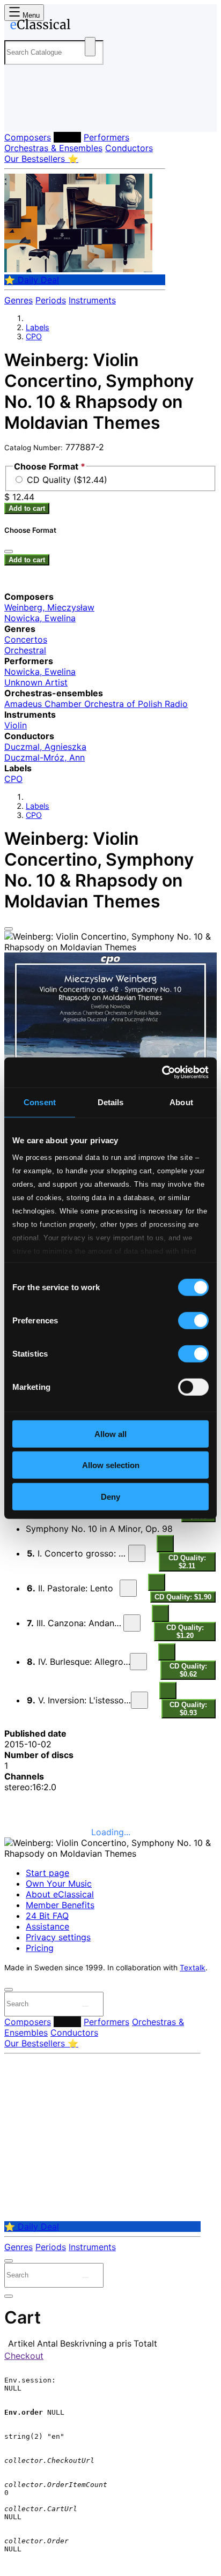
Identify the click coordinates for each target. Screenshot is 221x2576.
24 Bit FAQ (47, 1916)
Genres (19, 300)
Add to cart (27, 508)
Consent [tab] (40, 1102)
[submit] (85, 2006)
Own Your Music (59, 1883)
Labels (67, 137)
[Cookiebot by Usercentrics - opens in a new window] (162, 1073)
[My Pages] (19, 115)
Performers (106, 137)
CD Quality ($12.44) (67, 480)
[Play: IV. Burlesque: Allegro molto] (138, 1662)
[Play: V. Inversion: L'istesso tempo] (139, 1700)
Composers (28, 137)
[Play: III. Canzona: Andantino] (132, 1623)
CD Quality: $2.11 (187, 1562)
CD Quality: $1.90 (183, 1597)
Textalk (193, 1968)
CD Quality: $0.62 (188, 1670)
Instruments (92, 300)
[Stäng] (9, 552)
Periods (51, 300)
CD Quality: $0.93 (188, 1709)
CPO (34, 336)
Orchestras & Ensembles (53, 148)
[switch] (193, 1320)
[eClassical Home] (108, 26)
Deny (110, 1496)
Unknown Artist (36, 682)
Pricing (40, 1948)
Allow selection (111, 1465)
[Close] (9, 929)
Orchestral (25, 650)
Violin (16, 725)
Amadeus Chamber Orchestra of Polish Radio (96, 704)
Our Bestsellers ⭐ (41, 159)
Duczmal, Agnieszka (45, 747)
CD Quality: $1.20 (185, 1632)
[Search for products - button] (90, 47)
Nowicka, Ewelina (40, 618)
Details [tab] (111, 1102)
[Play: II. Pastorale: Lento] (128, 1588)
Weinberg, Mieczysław (49, 607)
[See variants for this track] (165, 1544)
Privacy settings (58, 1937)
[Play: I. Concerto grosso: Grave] (137, 1553)
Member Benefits (60, 1905)
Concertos (26, 639)
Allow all (110, 1434)
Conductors (129, 148)
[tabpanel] (110, 1760)
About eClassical (60, 1894)
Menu (30, 15)
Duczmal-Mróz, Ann (45, 757)
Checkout (24, 2356)
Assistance (47, 1926)
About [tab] (181, 1102)
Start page (47, 1873)
